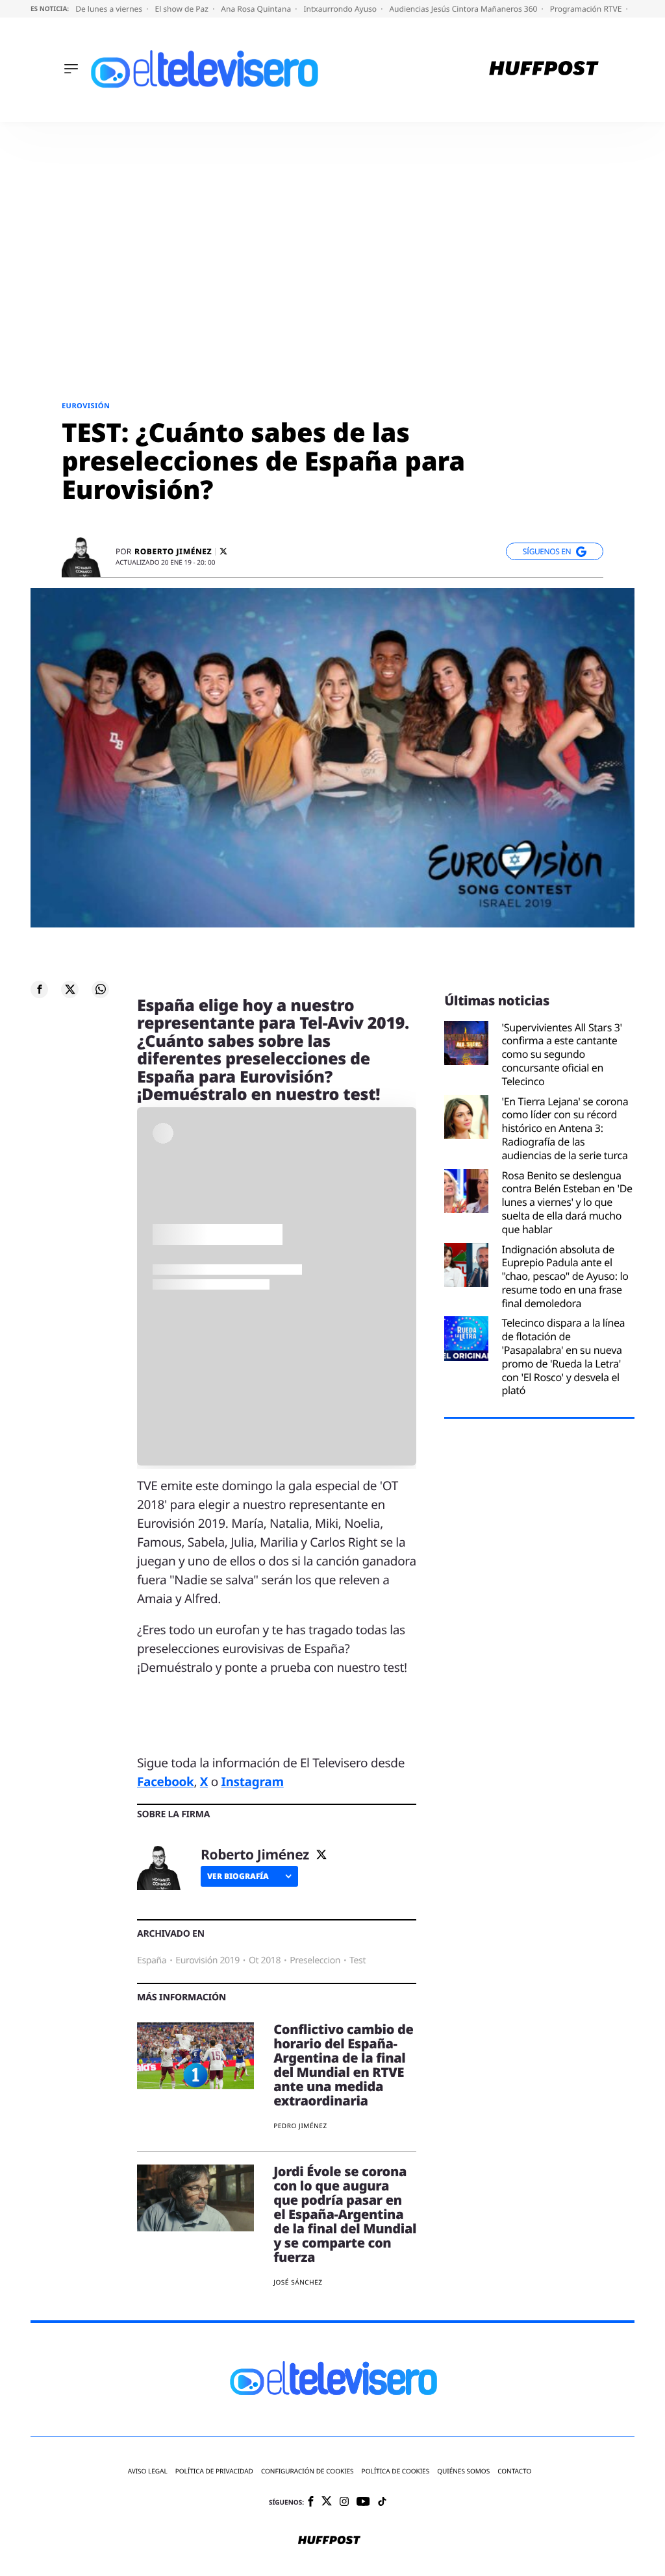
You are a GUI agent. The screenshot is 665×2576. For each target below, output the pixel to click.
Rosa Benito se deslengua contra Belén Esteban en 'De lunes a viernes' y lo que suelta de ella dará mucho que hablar (567, 1203)
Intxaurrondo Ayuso (341, 9)
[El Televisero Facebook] (311, 2502)
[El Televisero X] (327, 2502)
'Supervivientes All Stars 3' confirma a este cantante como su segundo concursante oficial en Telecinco (561, 1055)
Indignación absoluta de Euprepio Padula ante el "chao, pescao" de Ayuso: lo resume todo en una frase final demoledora (565, 1277)
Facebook (165, 1782)
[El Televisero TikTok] (382, 2502)
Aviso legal (148, 2471)
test (358, 1960)
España (152, 1960)
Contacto (514, 2471)
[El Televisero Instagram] (344, 2502)
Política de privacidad (214, 2471)
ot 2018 (265, 1960)
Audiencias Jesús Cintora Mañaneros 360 (464, 9)
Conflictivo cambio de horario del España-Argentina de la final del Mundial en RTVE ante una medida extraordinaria (343, 2065)
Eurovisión (86, 406)
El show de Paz (182, 9)
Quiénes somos (463, 2471)
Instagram (252, 1782)
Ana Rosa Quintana (257, 9)
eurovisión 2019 (207, 1960)
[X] (223, 551)
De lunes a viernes (110, 9)
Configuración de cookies (307, 2471)
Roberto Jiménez (173, 552)
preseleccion (315, 1960)
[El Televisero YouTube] (363, 2502)
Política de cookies (396, 2471)
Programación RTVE (587, 9)
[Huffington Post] (544, 70)
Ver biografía (238, 1876)
